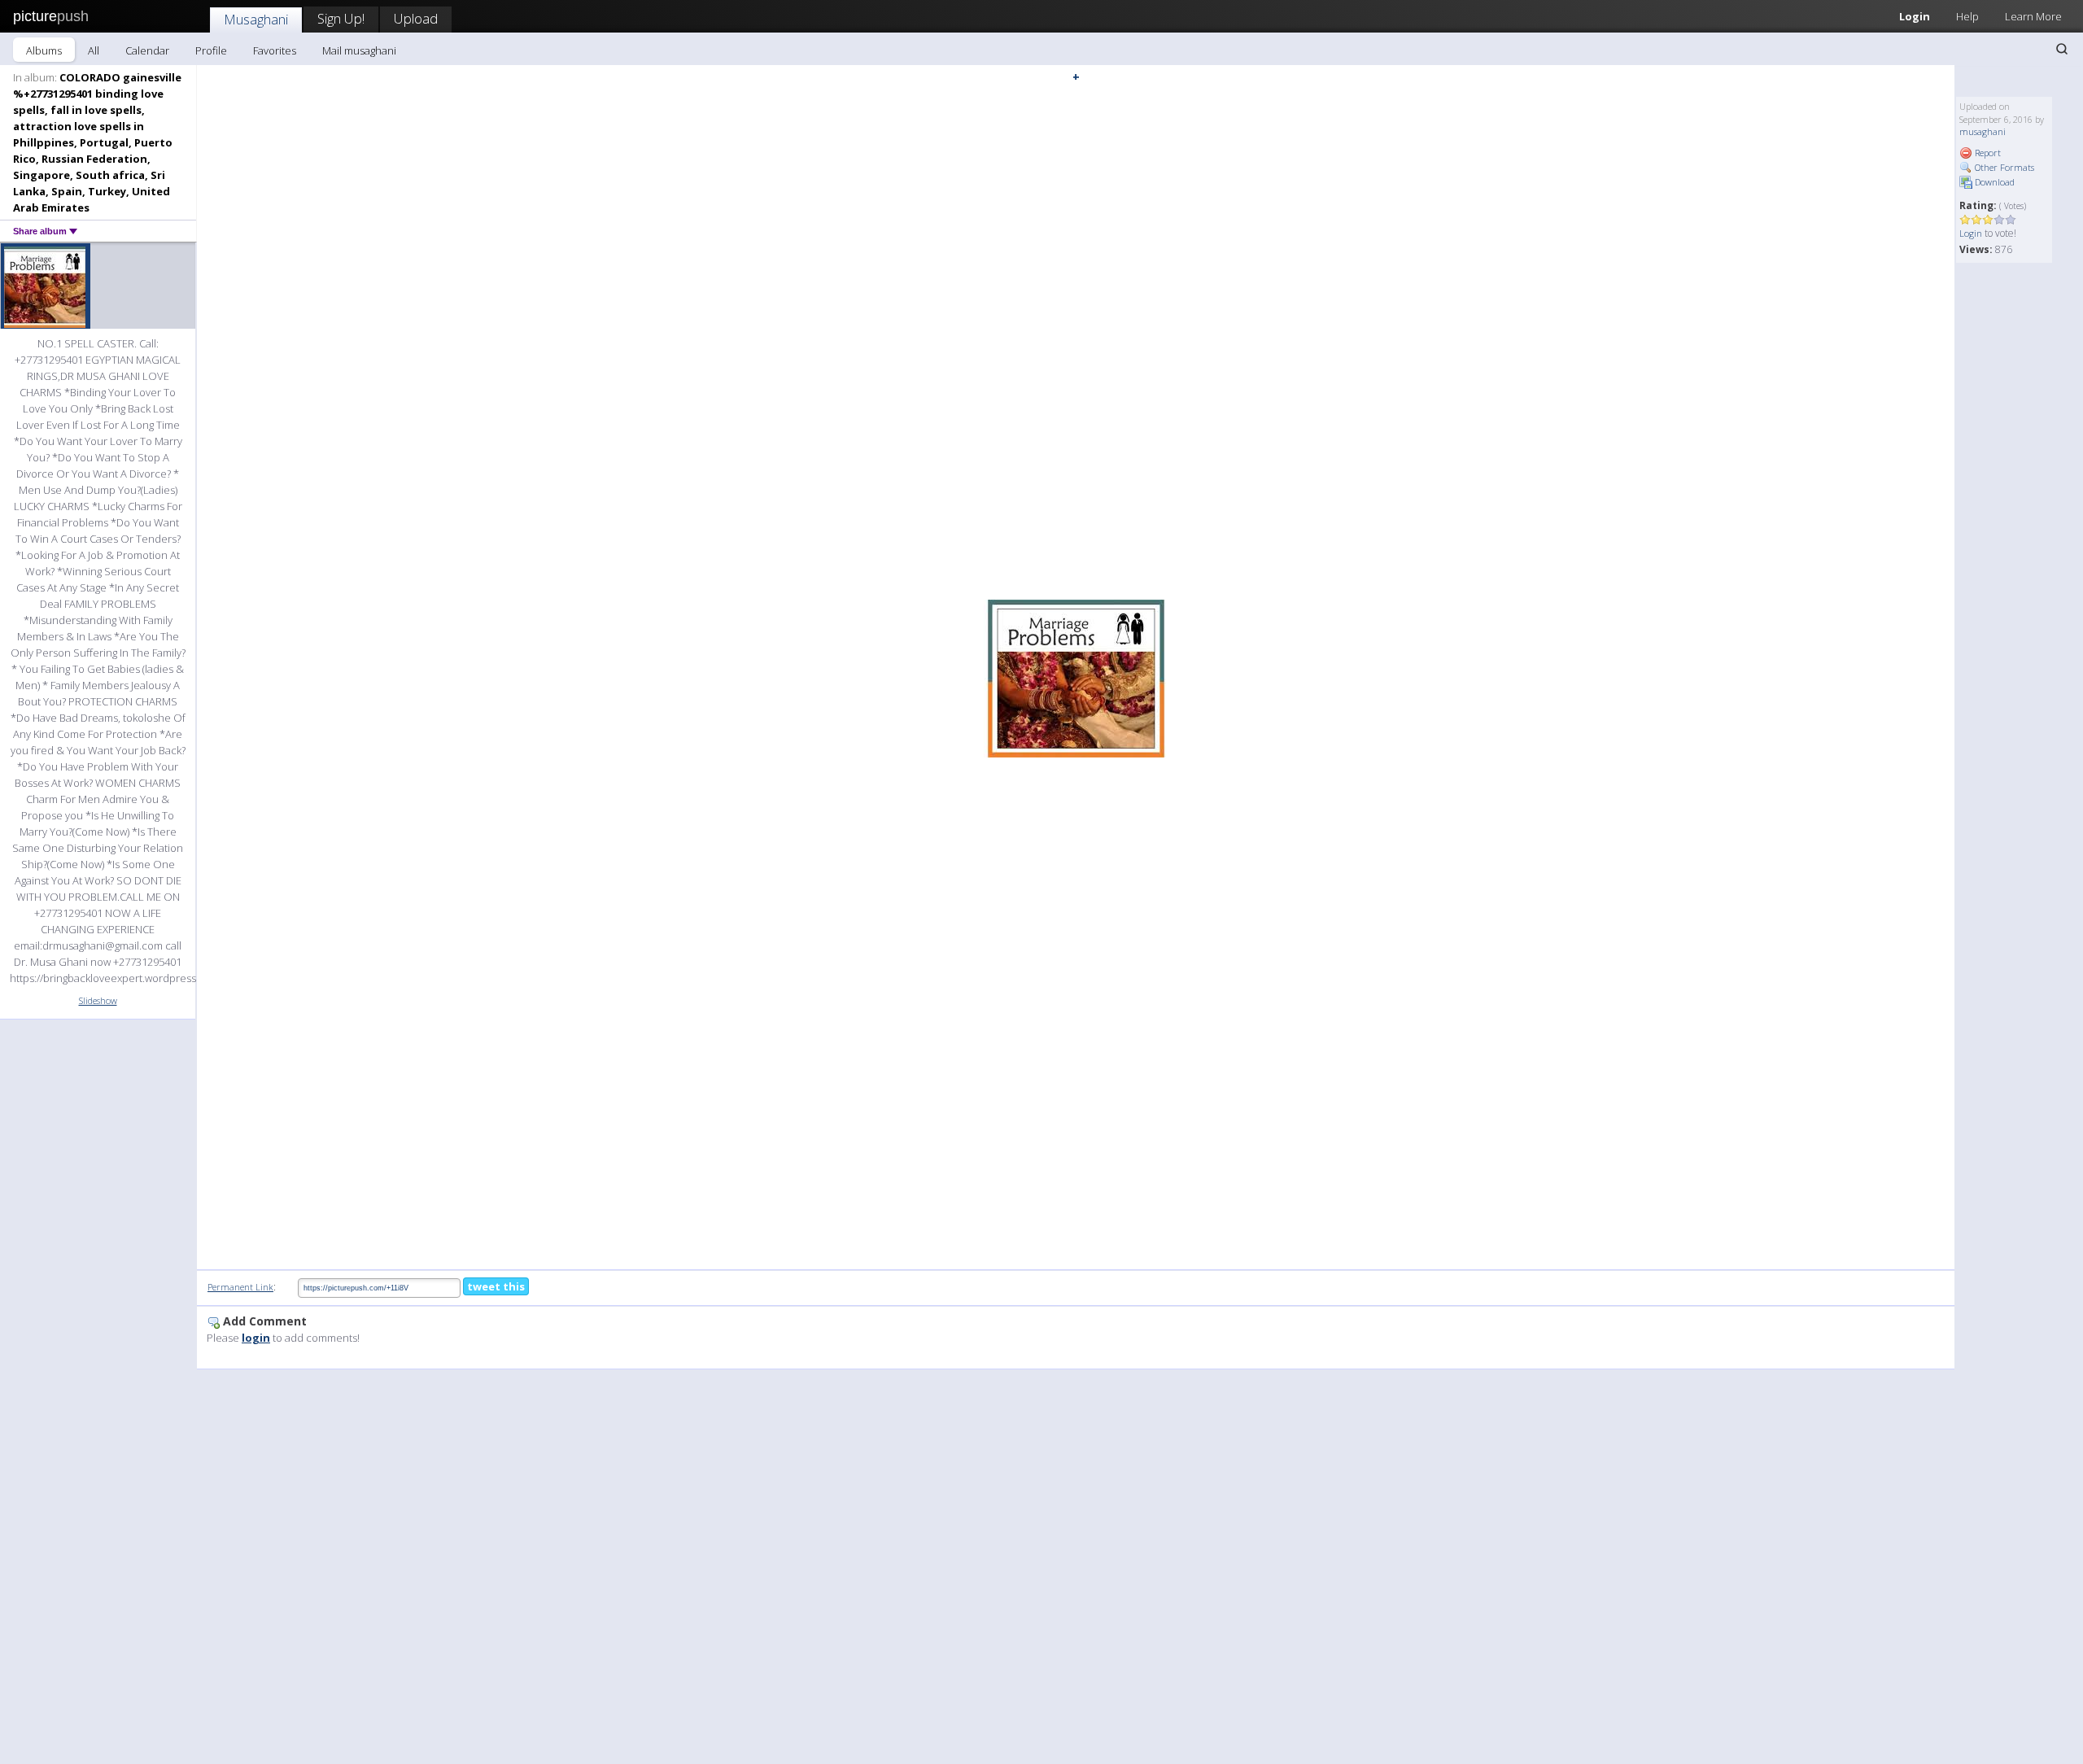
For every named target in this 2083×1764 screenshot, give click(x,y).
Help (1967, 16)
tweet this (496, 1286)
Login (1915, 16)
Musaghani (256, 19)
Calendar (147, 50)
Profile (211, 50)
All (94, 50)
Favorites (275, 50)
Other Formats (2003, 167)
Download (1993, 182)
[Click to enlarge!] (1076, 679)
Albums (44, 50)
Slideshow (98, 1000)
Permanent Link (240, 1287)
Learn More (2033, 16)
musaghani (1983, 131)
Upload (416, 18)
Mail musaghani (359, 50)
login (256, 1338)
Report (1987, 153)
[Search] (2062, 49)
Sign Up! (341, 18)
